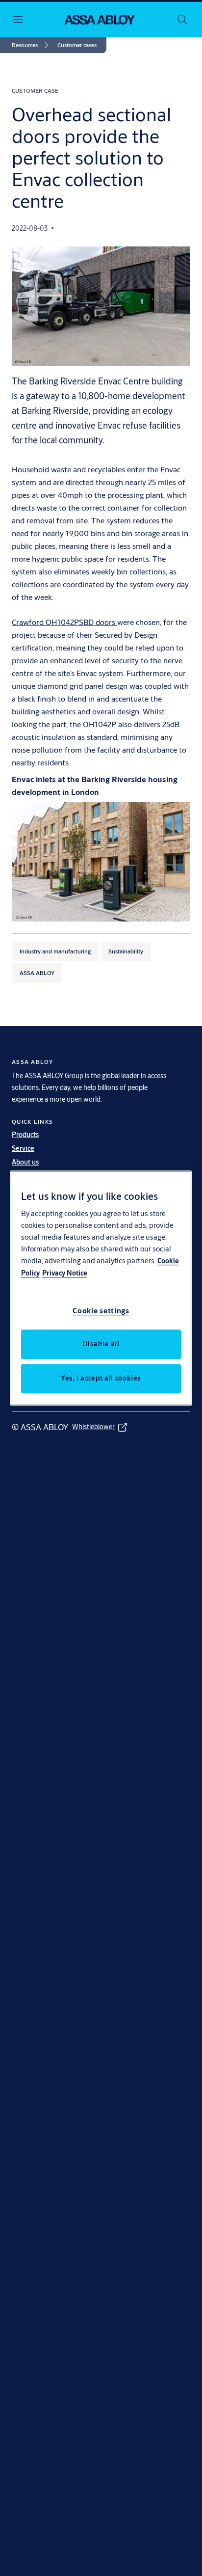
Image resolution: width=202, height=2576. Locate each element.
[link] (32, 45)
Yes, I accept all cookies (101, 1378)
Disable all (101, 1344)
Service (23, 1148)
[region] (101, 1288)
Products (25, 1135)
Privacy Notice (65, 1273)
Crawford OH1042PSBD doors (64, 622)
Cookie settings (101, 1311)
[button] (77, 45)
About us (25, 1162)
